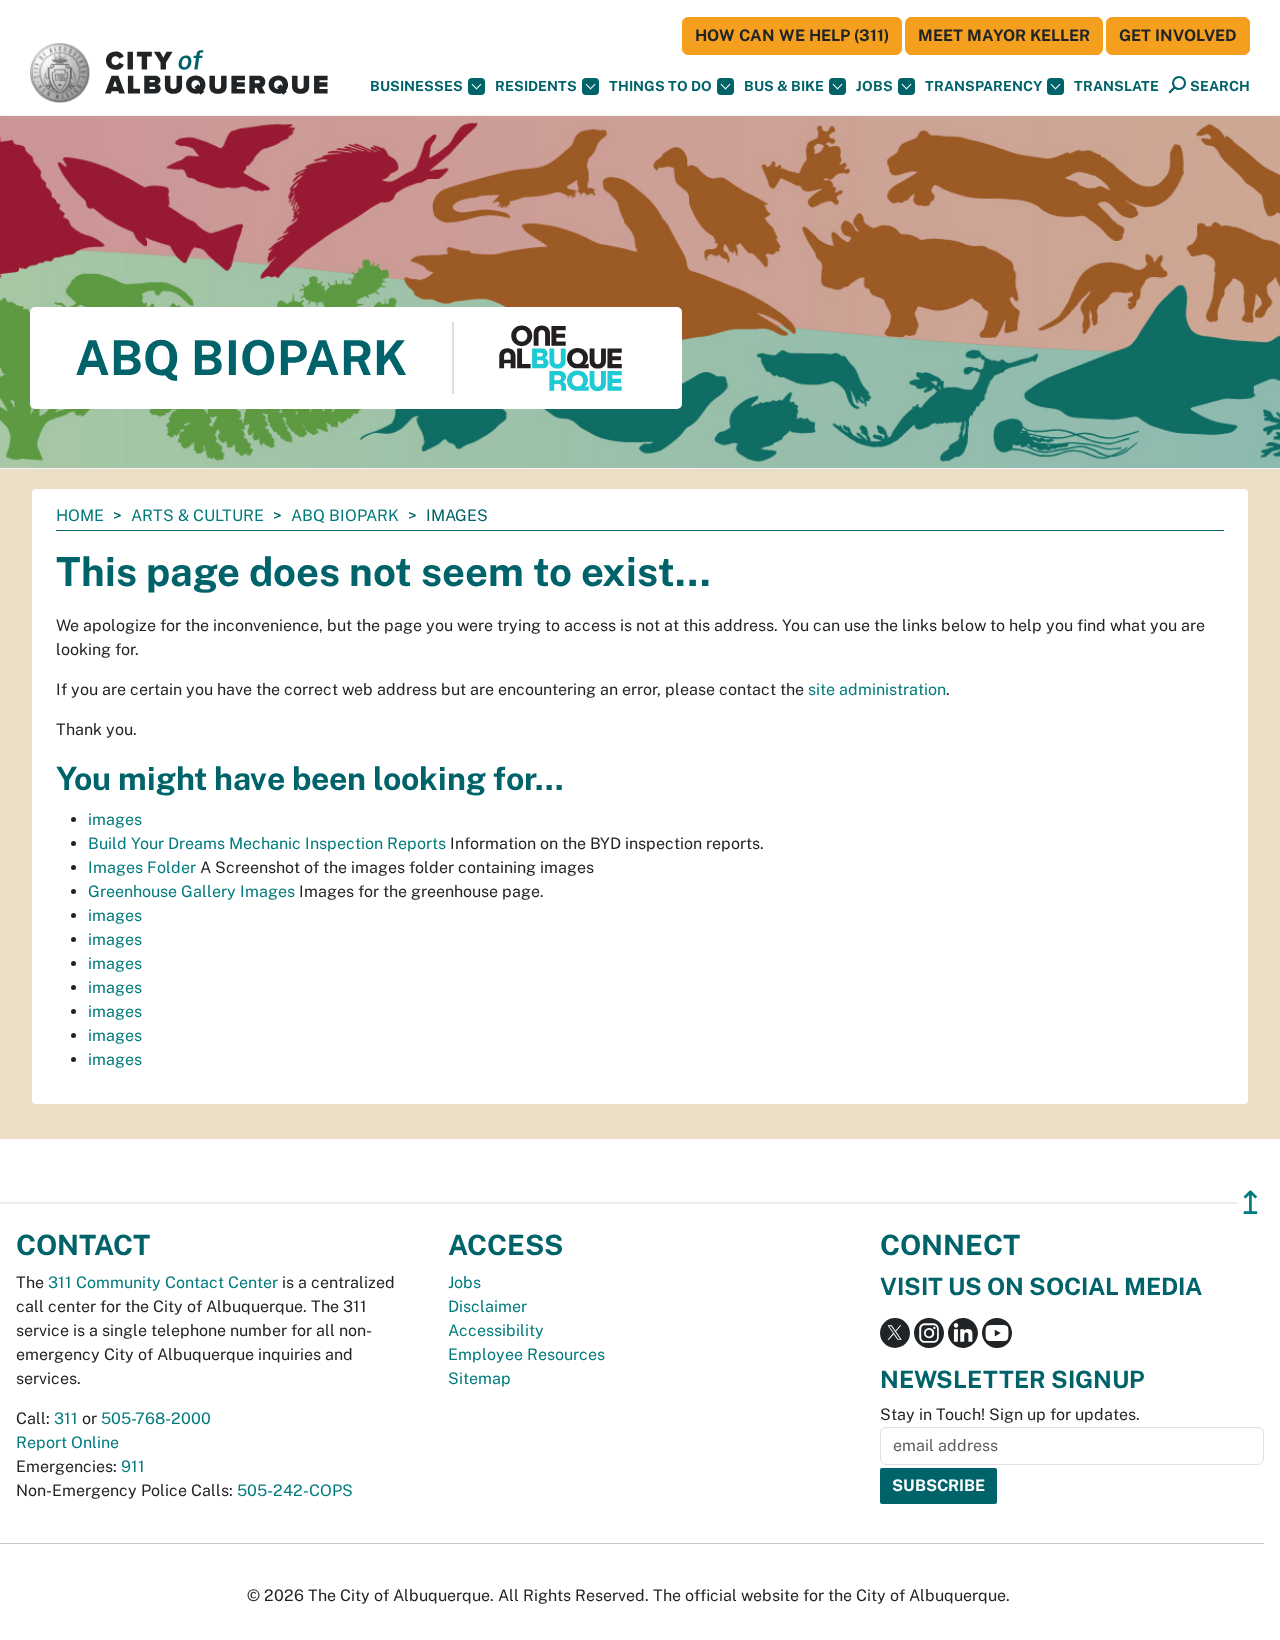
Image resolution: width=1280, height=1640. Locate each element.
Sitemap (479, 1378)
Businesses (416, 86)
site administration (877, 689)
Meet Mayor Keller (1004, 35)
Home (80, 515)
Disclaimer (487, 1306)
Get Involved (1178, 35)
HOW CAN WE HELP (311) (792, 35)
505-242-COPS (295, 1490)
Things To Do (660, 86)
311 (66, 1418)
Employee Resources (526, 1354)
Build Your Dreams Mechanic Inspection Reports (267, 843)
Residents (536, 86)
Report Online (67, 1442)
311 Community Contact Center (163, 1282)
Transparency (983, 86)
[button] (1116, 86)
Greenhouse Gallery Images (191, 891)
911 (133, 1466)
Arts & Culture (197, 515)
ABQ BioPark (345, 515)
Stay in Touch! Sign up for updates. (1010, 1414)
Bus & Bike (784, 86)
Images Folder (142, 867)
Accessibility (496, 1330)
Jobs (874, 86)
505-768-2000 (156, 1418)
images (115, 819)
